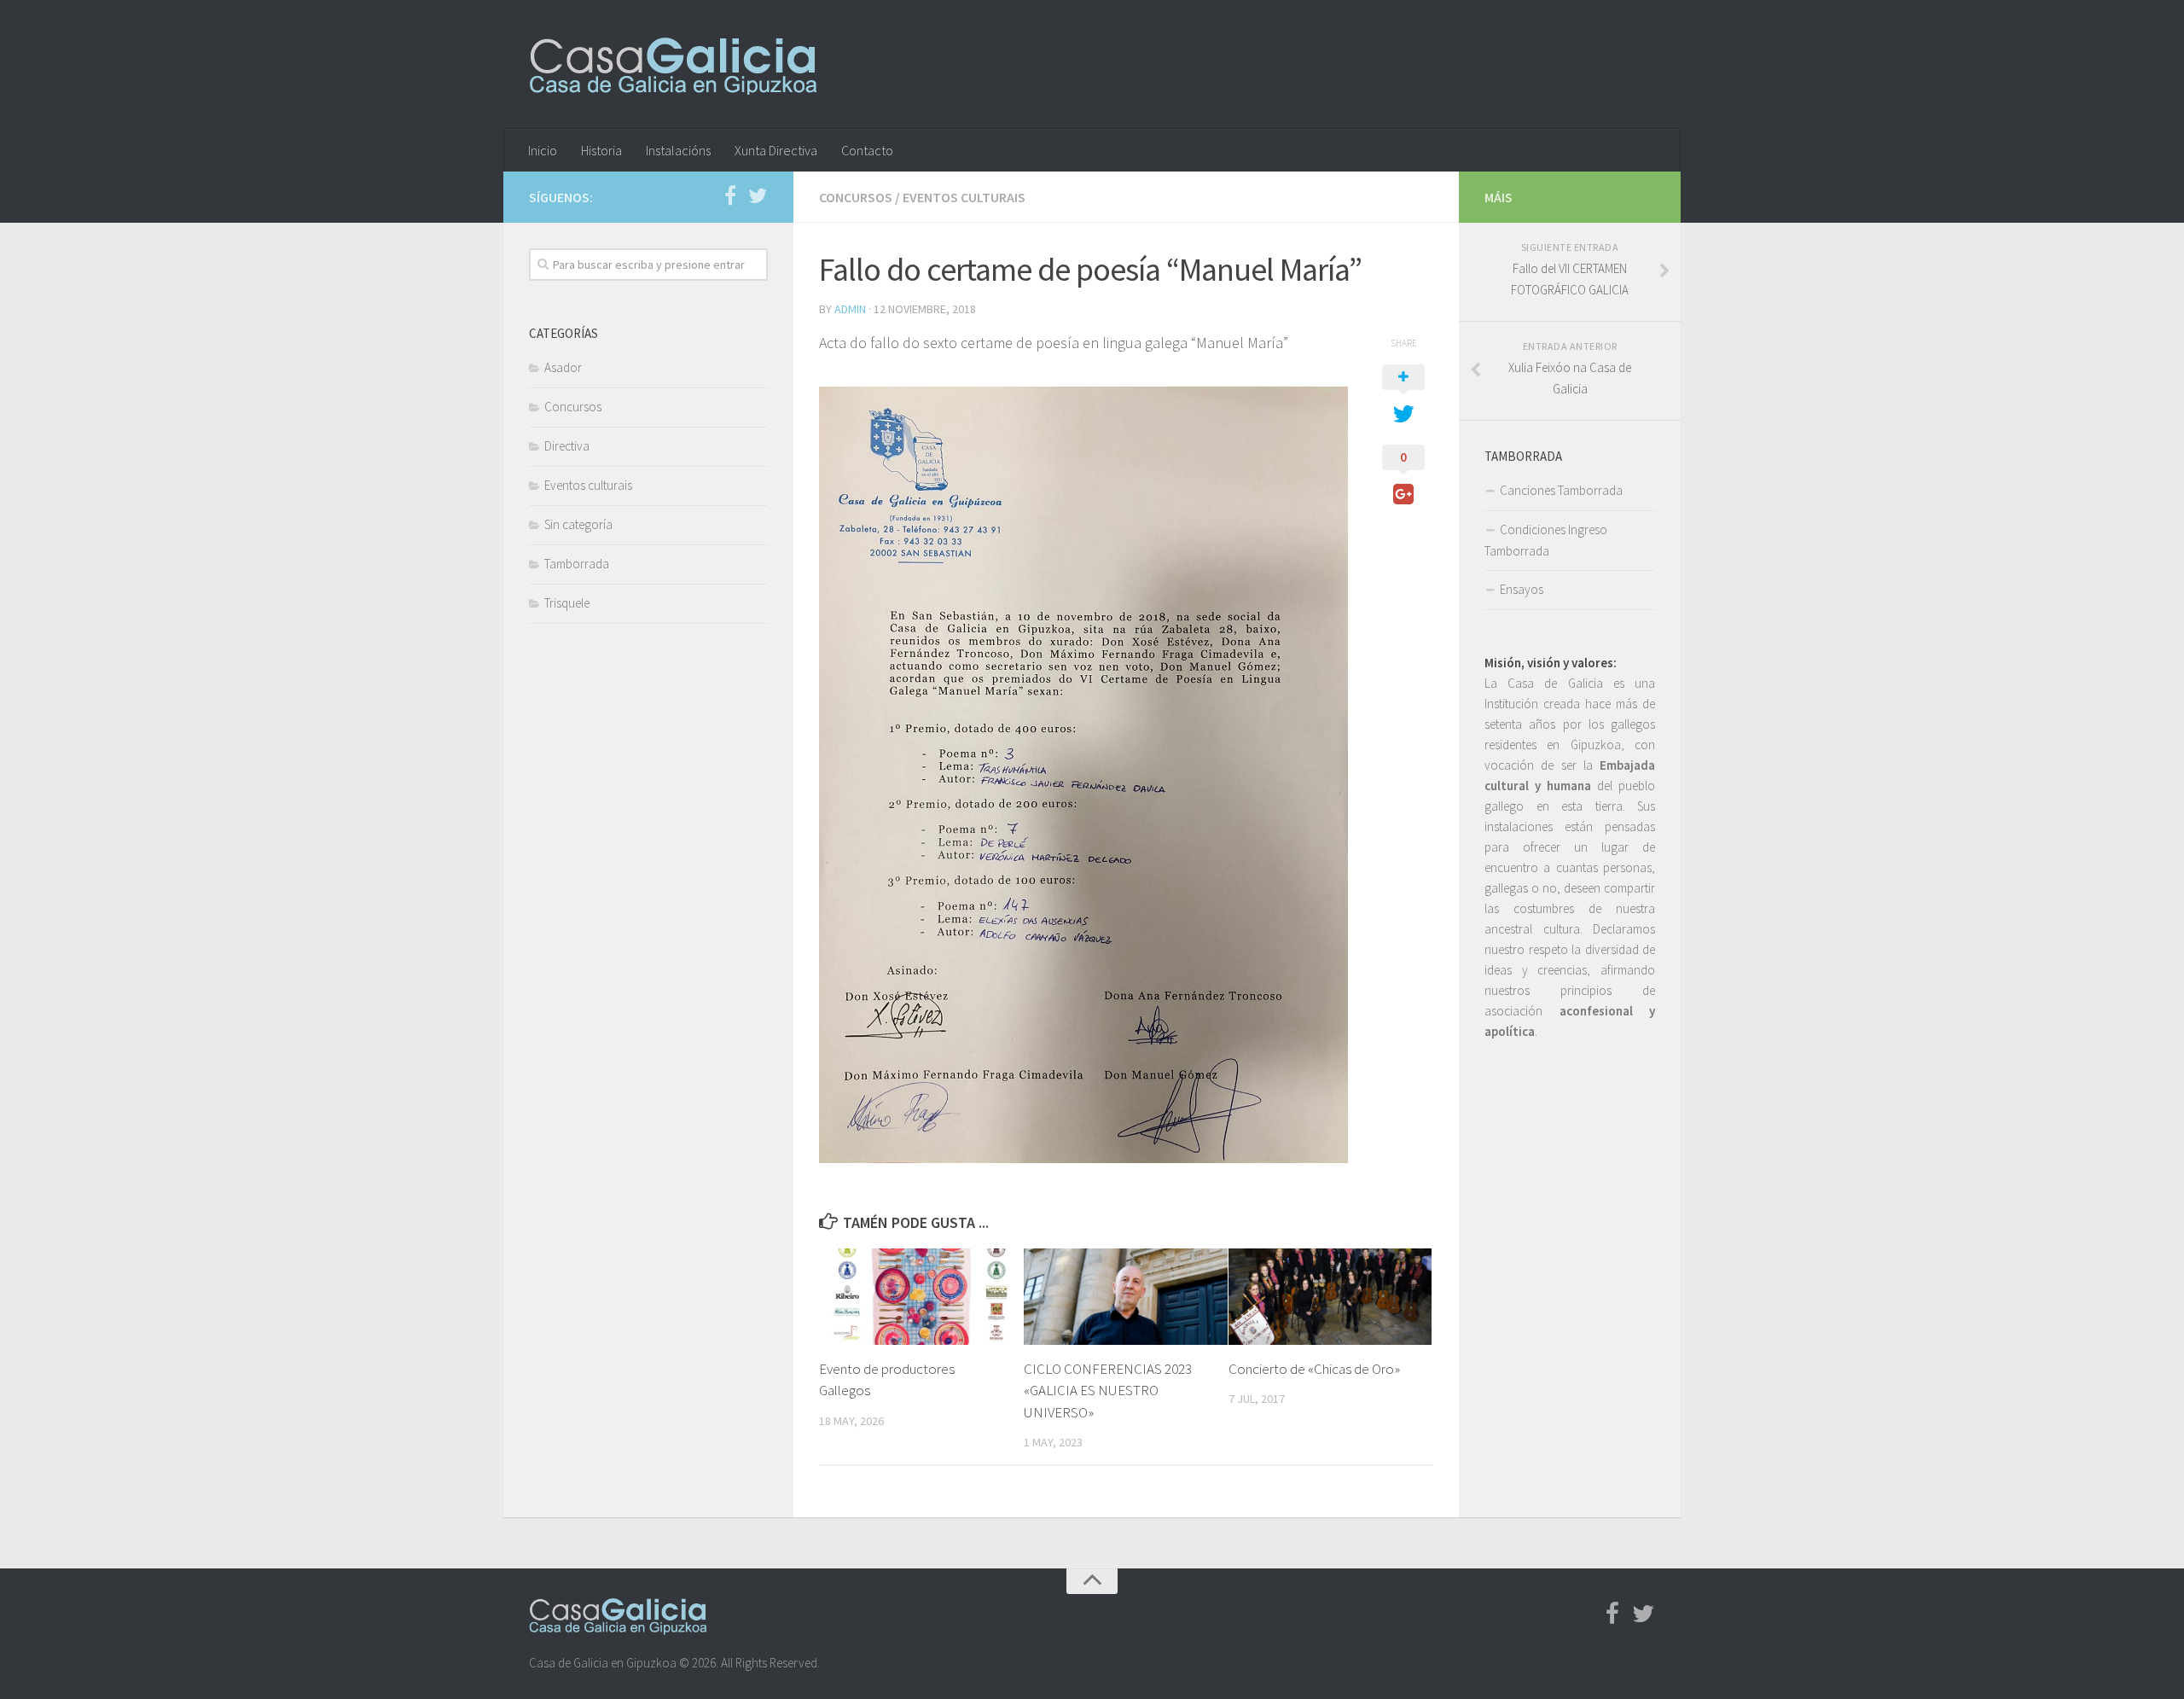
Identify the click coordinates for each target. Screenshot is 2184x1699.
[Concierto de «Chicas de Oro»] (1330, 1296)
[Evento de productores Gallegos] (921, 1296)
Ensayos (1522, 589)
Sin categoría (578, 524)
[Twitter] (758, 196)
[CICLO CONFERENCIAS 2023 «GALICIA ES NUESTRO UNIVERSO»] (1126, 1296)
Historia (601, 150)
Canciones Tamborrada (1561, 490)
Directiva (567, 446)
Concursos (856, 197)
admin (850, 309)
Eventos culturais (964, 197)
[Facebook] (730, 196)
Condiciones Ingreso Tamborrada (1546, 540)
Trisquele (567, 603)
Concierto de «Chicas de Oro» (1314, 1369)
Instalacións (678, 150)
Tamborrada (577, 564)
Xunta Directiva (776, 150)
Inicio (543, 150)
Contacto (867, 150)
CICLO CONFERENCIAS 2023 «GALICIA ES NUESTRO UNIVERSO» (1108, 1391)
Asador (563, 367)
